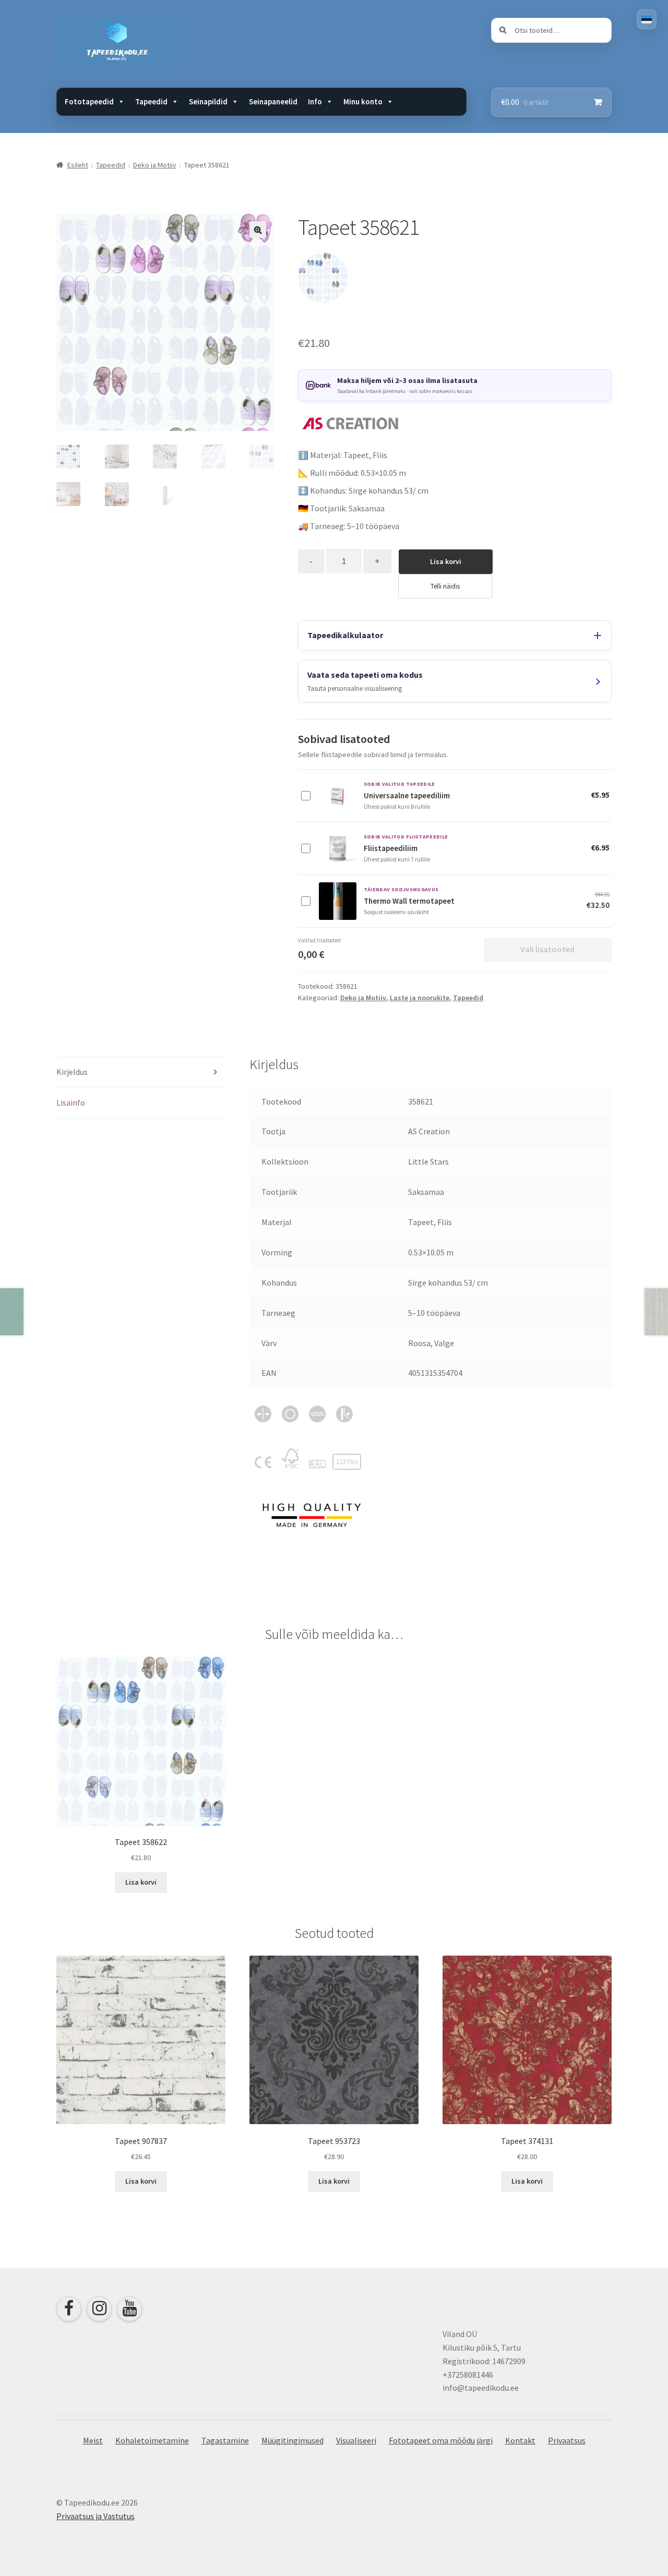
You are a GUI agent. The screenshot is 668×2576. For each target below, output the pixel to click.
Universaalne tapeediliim (407, 795)
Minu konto (363, 101)
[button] (258, 230)
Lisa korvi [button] (141, 1882)
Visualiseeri (356, 2440)
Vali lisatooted (547, 949)
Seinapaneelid (273, 101)
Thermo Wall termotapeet (409, 901)
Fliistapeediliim (391, 848)
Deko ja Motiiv (155, 165)
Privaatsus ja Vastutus (96, 2516)
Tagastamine (225, 2440)
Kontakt (520, 2440)
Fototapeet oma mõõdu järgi (441, 2440)
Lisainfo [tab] (71, 1103)
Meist (93, 2440)
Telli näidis (445, 586)
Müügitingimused (293, 2440)
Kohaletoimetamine (152, 2440)
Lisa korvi (446, 561)
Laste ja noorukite (420, 998)
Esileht (78, 165)
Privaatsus (567, 2440)
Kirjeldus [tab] (72, 1072)
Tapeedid (111, 165)
